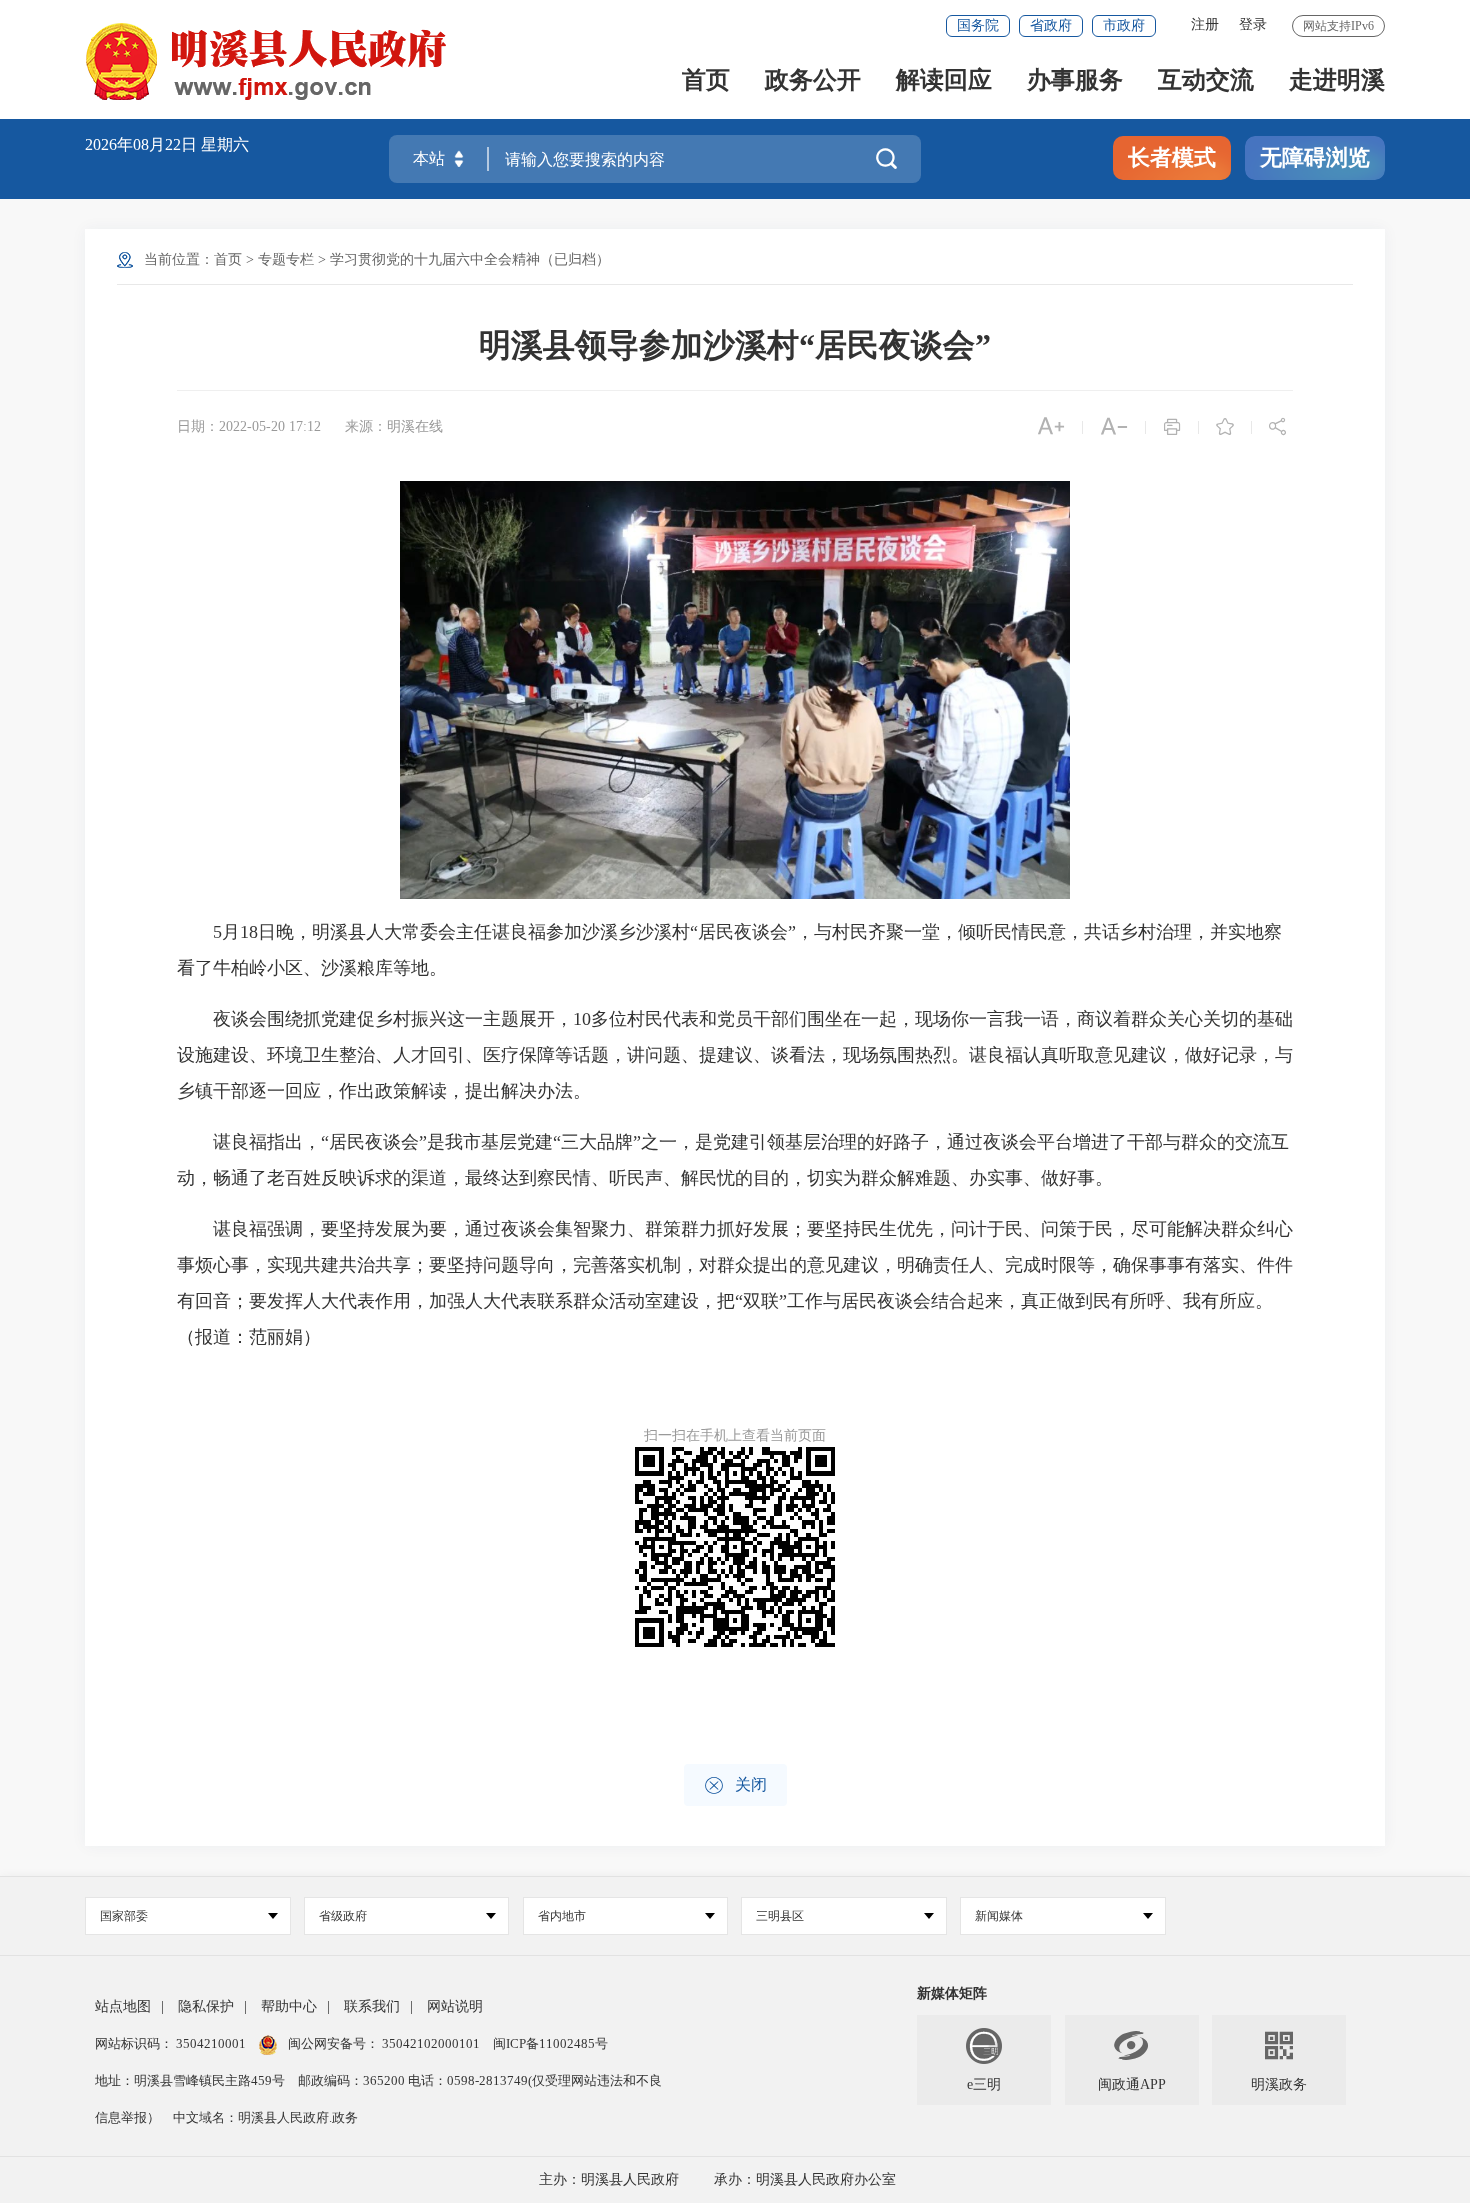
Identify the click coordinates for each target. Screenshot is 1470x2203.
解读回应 (944, 81)
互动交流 (1206, 81)
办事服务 (1075, 81)
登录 (1253, 24)
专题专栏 (286, 259)
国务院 (978, 25)
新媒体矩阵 (952, 1993)
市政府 (1124, 25)
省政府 (1051, 25)
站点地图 (123, 2006)
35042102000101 (431, 2043)
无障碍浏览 (1315, 157)
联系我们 (372, 2006)
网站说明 (455, 2006)
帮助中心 (289, 2006)
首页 (706, 81)
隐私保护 (206, 2006)
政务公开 (813, 81)
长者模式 (1172, 157)
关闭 (735, 1785)
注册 (1205, 24)
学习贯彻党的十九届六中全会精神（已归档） (470, 259)
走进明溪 (1337, 81)
